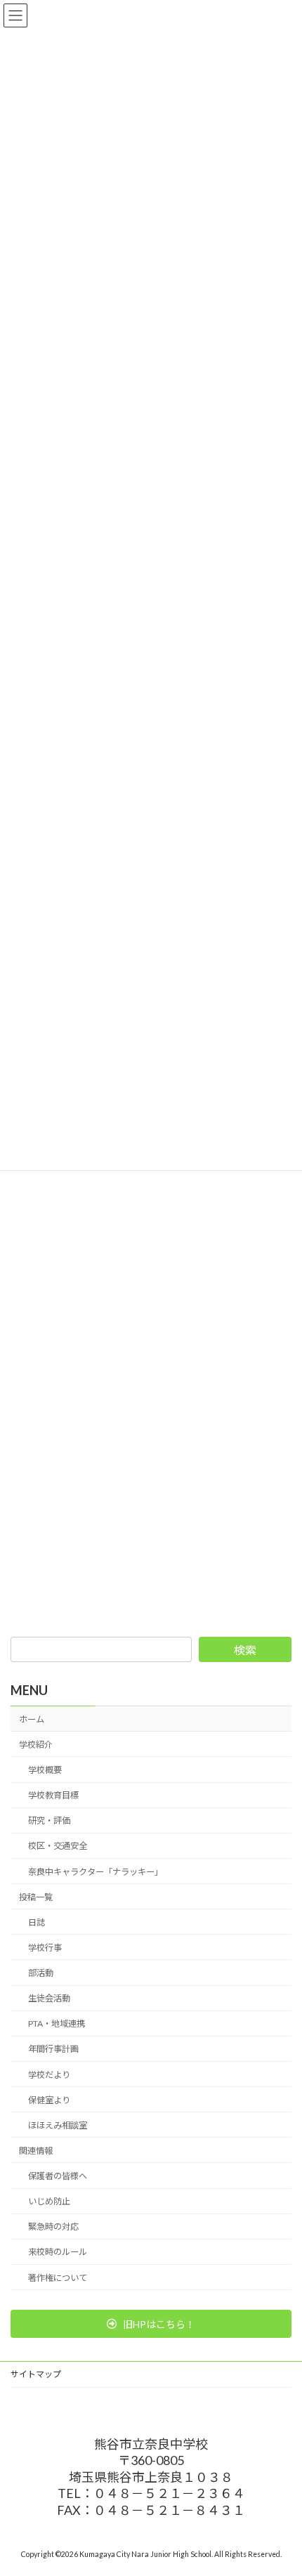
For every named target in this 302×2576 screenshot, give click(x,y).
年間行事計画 (53, 2049)
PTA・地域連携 (57, 2023)
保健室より (49, 2100)
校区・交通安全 (58, 1846)
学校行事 (45, 1948)
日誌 (37, 1922)
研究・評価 (49, 1820)
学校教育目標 (53, 1795)
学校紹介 (36, 1745)
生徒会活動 (49, 1998)
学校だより (49, 2075)
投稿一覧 (36, 1897)
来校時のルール (58, 2252)
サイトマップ (36, 2374)
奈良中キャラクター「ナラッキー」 (96, 1872)
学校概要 (45, 1770)
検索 (245, 1650)
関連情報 (36, 2151)
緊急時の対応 (53, 2227)
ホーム (32, 1719)
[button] (151, 2324)
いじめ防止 (49, 2201)
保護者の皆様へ (58, 2176)
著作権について (58, 2278)
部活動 (41, 1973)
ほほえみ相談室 (58, 2125)
